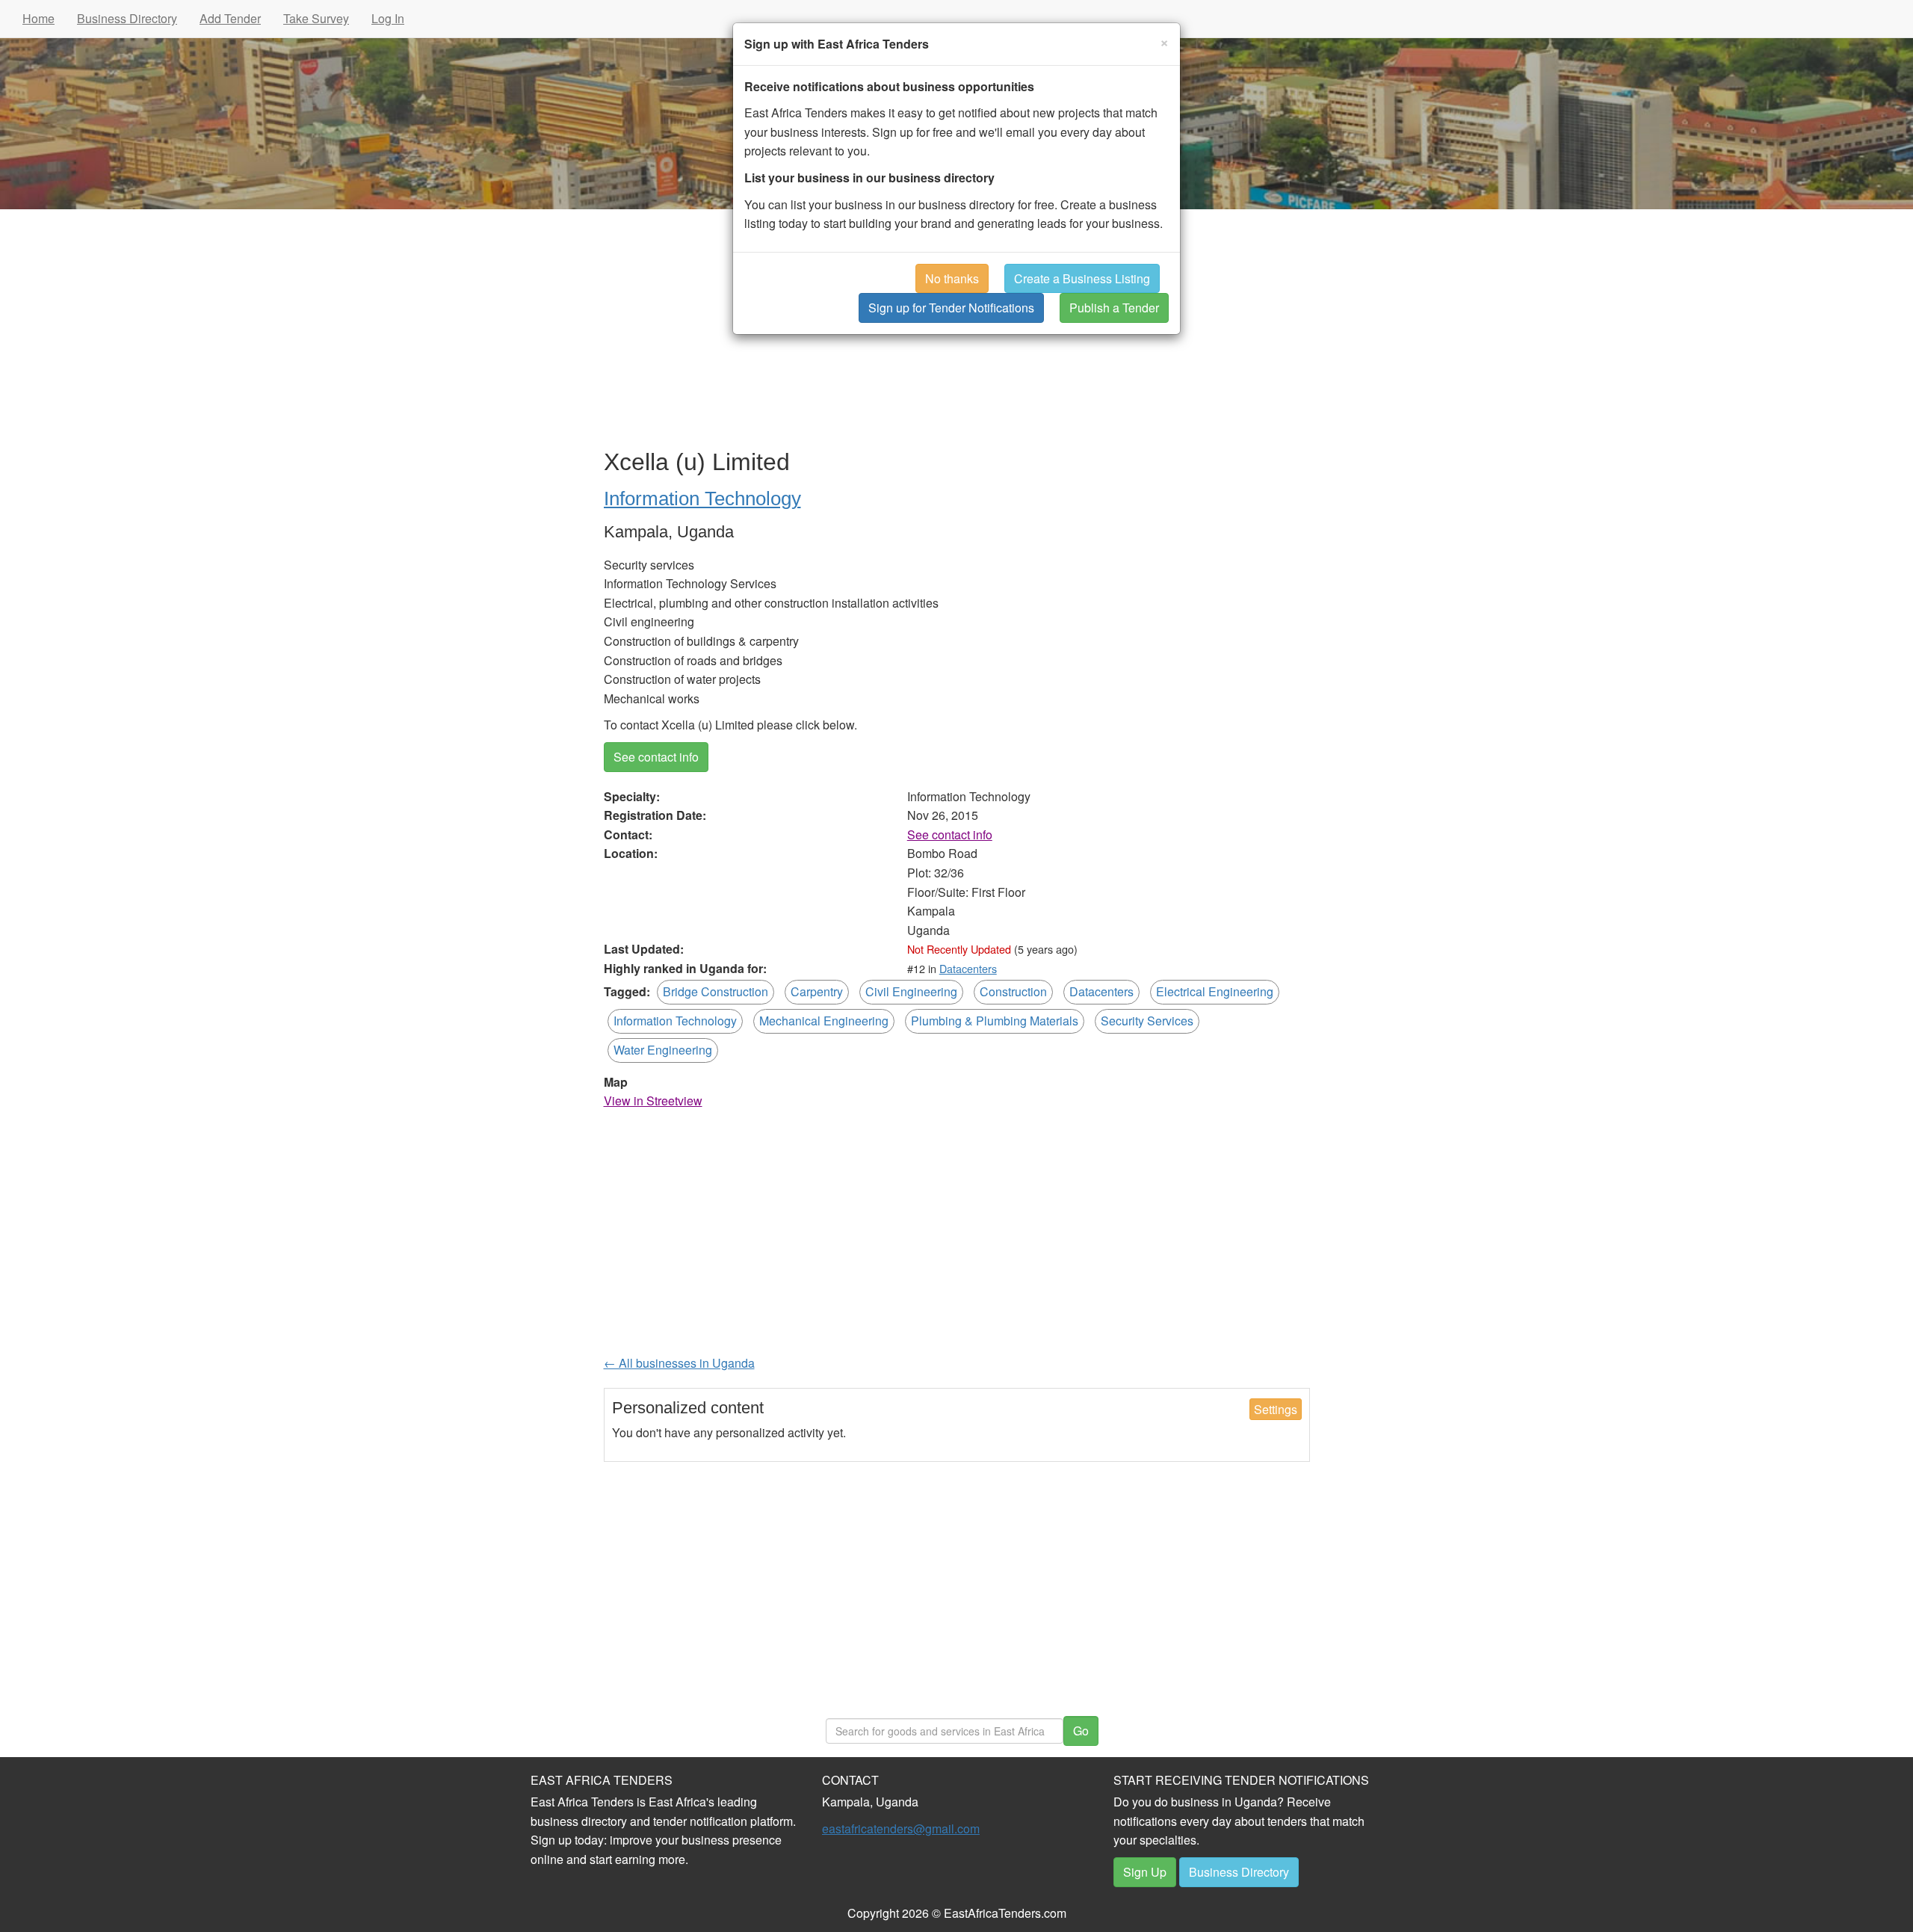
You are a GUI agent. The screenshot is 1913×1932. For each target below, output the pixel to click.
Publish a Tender (1114, 308)
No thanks (952, 278)
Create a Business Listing (1082, 278)
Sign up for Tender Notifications (951, 308)
